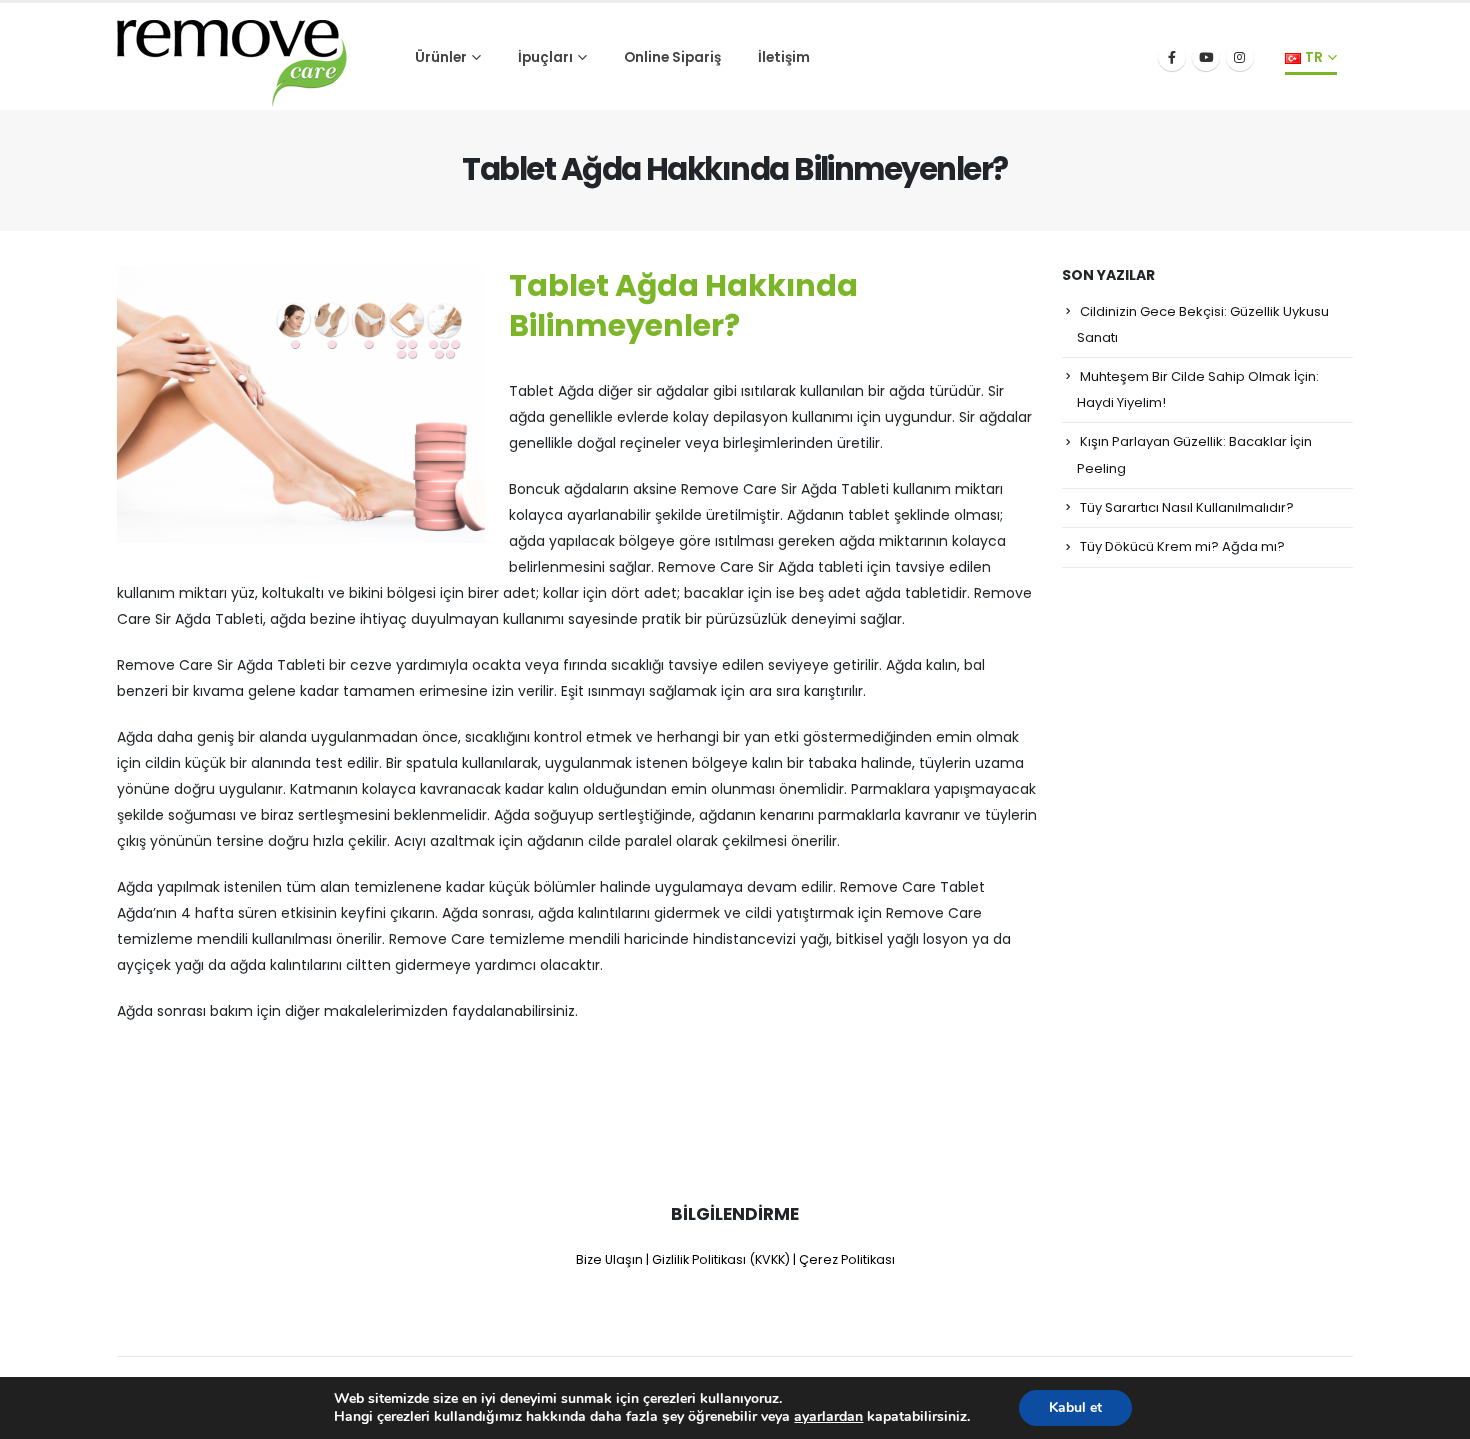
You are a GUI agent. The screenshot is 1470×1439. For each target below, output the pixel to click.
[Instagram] (1240, 57)
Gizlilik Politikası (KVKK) (721, 1259)
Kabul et (1075, 1407)
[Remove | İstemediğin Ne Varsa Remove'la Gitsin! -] (232, 57)
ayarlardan (828, 1417)
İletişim (784, 57)
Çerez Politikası (847, 1259)
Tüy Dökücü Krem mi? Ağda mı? (1182, 546)
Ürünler (441, 57)
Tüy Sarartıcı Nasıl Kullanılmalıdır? (1187, 507)
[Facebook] (1172, 57)
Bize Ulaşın (609, 1259)
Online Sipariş (672, 57)
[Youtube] (1206, 57)
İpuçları (545, 57)
